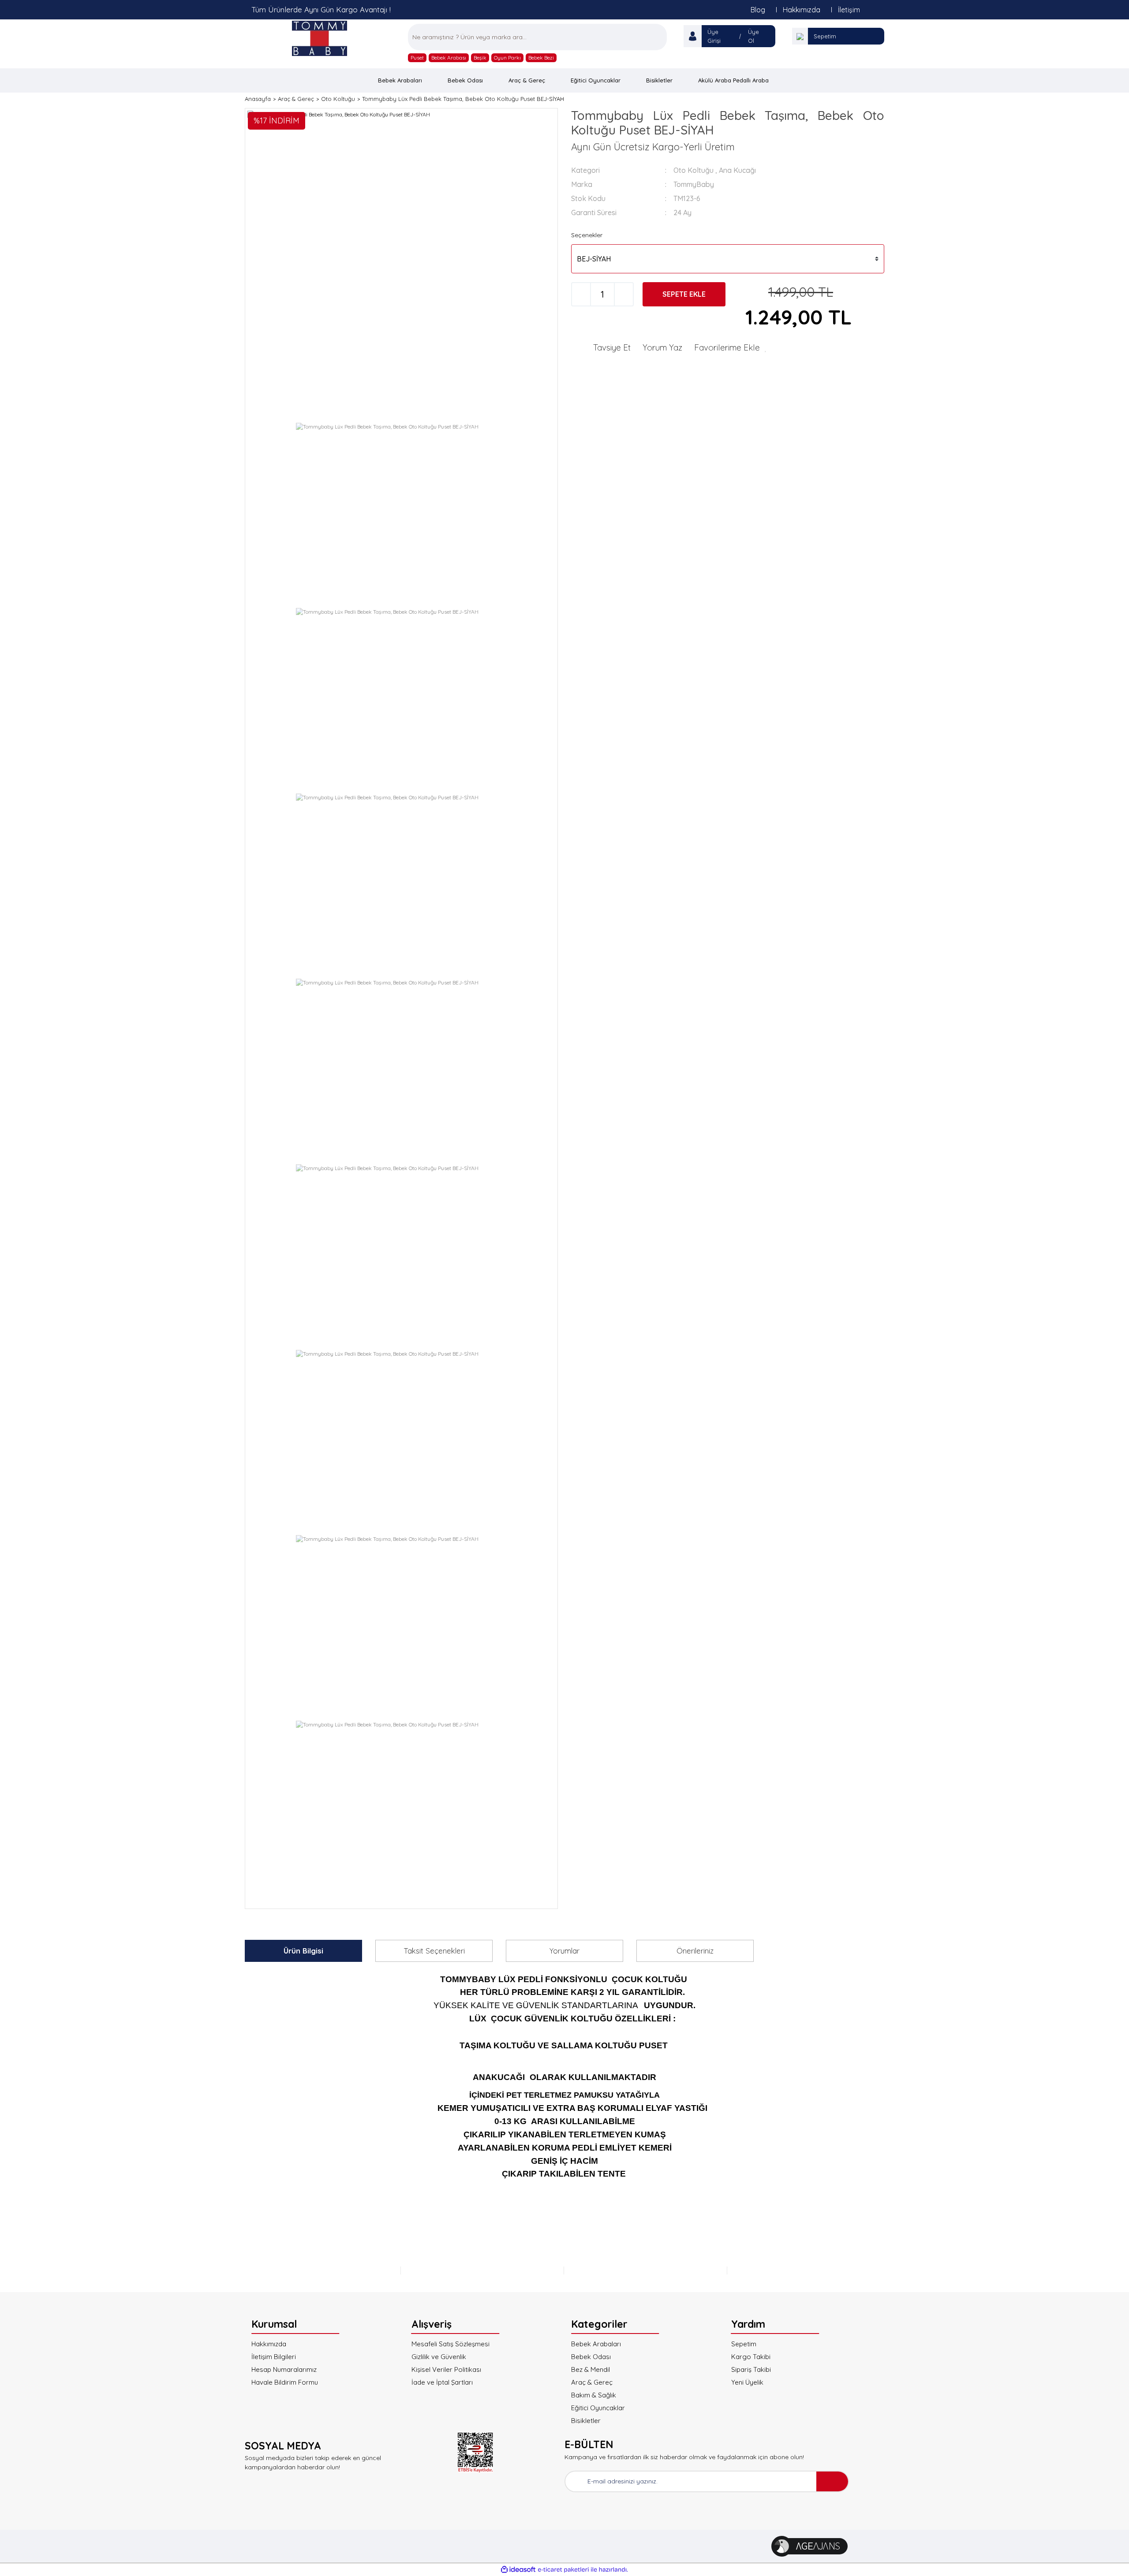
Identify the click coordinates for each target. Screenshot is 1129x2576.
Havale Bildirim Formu (285, 2382)
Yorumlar (564, 1951)
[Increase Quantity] (624, 294)
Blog (758, 10)
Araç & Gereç (592, 2382)
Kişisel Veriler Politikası (446, 2369)
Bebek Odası (591, 2357)
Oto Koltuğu (693, 170)
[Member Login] (693, 36)
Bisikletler (586, 2421)
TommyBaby (694, 184)
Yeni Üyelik (747, 2382)
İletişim (849, 10)
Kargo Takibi (751, 2357)
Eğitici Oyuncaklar (598, 2408)
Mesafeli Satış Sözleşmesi (450, 2344)
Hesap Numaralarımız (284, 2369)
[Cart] (800, 36)
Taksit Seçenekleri (434, 1951)
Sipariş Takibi (751, 2369)
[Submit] (832, 2481)
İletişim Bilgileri (274, 2357)
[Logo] (320, 38)
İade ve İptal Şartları (442, 2382)
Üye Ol (753, 36)
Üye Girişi (714, 36)
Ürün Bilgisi (303, 1951)
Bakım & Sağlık (594, 2395)
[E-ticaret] (563, 2570)
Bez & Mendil (591, 2369)
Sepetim (825, 36)
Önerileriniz (695, 1951)
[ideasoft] (518, 2570)
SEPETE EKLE (684, 294)
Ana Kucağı (737, 170)
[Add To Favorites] (731, 347)
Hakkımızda (802, 10)
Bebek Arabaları (596, 2344)
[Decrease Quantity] (581, 294)
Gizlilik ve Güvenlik (439, 2357)
